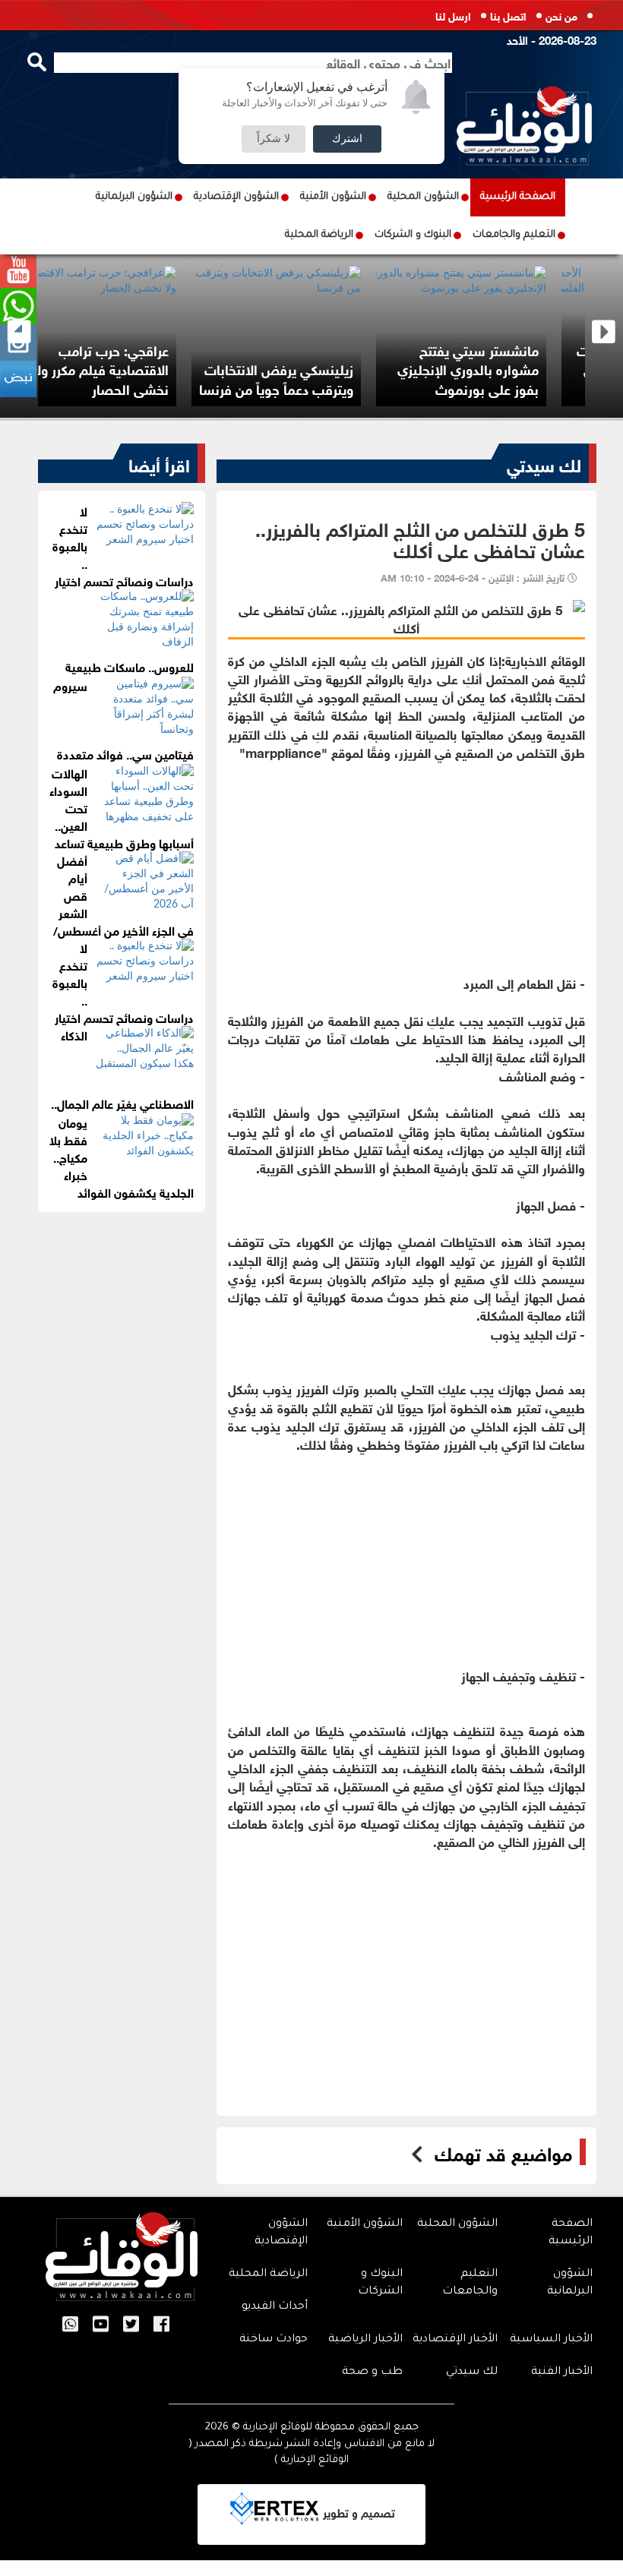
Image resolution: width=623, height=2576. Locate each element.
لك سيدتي (544, 463)
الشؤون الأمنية (333, 197)
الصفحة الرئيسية (518, 197)
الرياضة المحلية (319, 235)
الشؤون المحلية (423, 197)
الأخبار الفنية (562, 2372)
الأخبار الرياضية (365, 2340)
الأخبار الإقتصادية (455, 2340)
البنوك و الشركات (413, 235)
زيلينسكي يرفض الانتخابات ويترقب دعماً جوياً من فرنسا (312, 378)
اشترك (347, 139)
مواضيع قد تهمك (503, 2152)
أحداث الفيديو (275, 2307)
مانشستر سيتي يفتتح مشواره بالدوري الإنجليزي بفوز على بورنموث (504, 369)
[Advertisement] (406, 867)
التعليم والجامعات (514, 235)
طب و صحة (372, 2372)
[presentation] (19, 332)
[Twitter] (131, 2325)
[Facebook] (161, 2325)
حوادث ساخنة (274, 2340)
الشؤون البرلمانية (134, 197)
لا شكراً (274, 139)
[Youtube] (101, 2325)
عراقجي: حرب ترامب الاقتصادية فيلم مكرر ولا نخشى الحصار (136, 369)
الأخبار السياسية (551, 2340)
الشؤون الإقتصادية (236, 197)
